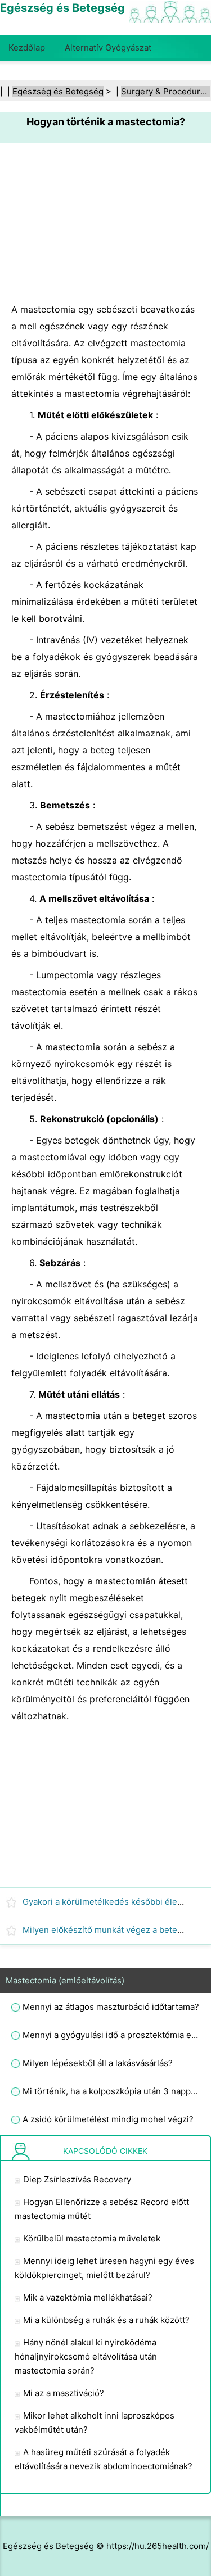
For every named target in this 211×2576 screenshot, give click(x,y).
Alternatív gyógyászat (108, 48)
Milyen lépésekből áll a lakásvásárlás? (98, 2063)
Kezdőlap (27, 48)
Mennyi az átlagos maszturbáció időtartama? (111, 2007)
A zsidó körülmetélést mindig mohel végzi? (108, 2119)
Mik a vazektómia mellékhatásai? (88, 2297)
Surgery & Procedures (165, 91)
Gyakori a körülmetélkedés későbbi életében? (114, 1902)
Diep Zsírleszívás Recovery (77, 2179)
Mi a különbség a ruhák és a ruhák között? (106, 2320)
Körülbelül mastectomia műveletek (92, 2238)
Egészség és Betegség (58, 91)
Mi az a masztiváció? (64, 2393)
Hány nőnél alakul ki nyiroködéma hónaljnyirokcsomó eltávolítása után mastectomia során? (86, 2356)
